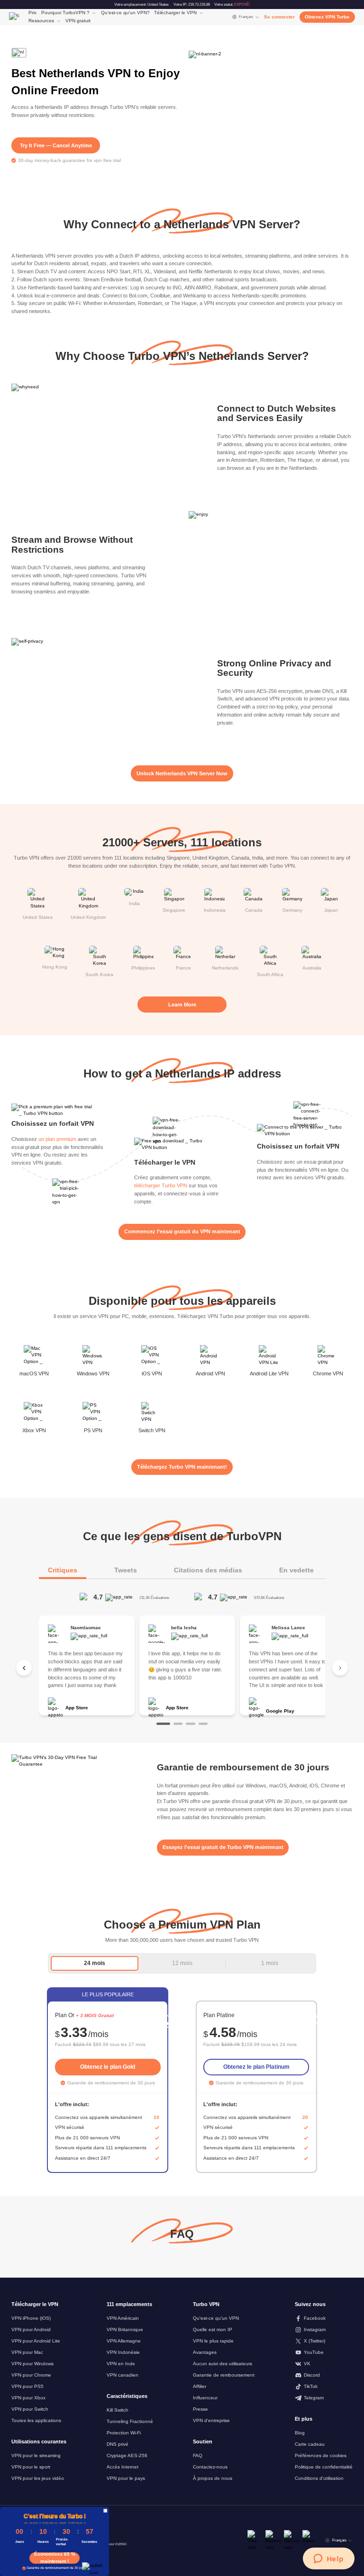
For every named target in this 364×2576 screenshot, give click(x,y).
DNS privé (118, 2444)
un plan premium (57, 1139)
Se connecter (279, 17)
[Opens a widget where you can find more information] (328, 2559)
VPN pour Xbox (28, 2398)
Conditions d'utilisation (319, 2478)
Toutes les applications (36, 2420)
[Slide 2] (178, 1724)
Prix (32, 13)
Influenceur (205, 2398)
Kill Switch (118, 2410)
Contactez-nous (210, 2467)
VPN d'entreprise (211, 2420)
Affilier (200, 2386)
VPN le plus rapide (213, 2341)
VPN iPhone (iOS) (31, 2318)
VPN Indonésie (123, 2352)
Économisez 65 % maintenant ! (55, 2558)
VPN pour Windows (32, 2364)
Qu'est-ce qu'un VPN (216, 2318)
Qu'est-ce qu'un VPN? (125, 13)
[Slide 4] (203, 1724)
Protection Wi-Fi (124, 2433)
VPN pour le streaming (36, 2455)
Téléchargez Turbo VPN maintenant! (182, 1467)
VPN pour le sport (31, 2467)
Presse (200, 2409)
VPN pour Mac (27, 2352)
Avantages (205, 2352)
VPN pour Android (31, 2329)
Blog (300, 2433)
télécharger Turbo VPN (161, 1185)
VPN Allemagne (124, 2341)
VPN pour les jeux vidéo (38, 2478)
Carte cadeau (310, 2444)
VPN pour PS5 (27, 2386)
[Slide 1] (163, 1724)
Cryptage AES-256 (127, 2455)
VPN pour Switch (30, 2409)
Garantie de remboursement (224, 2375)
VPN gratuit (78, 21)
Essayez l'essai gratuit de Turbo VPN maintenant (223, 1847)
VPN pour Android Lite (36, 2341)
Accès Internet (123, 2467)
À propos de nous (213, 2478)
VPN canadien (123, 2375)
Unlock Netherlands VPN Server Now (182, 773)
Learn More (182, 1005)
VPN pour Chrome (31, 2375)
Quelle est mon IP (213, 2329)
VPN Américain (123, 2318)
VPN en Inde (121, 2364)
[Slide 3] (190, 1724)
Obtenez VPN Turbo (327, 17)
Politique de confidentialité (324, 2467)
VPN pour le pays (126, 2478)
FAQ (198, 2455)
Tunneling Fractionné (130, 2421)
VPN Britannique (125, 2329)
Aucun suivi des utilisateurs (223, 2364)
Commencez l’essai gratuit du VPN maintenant (182, 1231)
